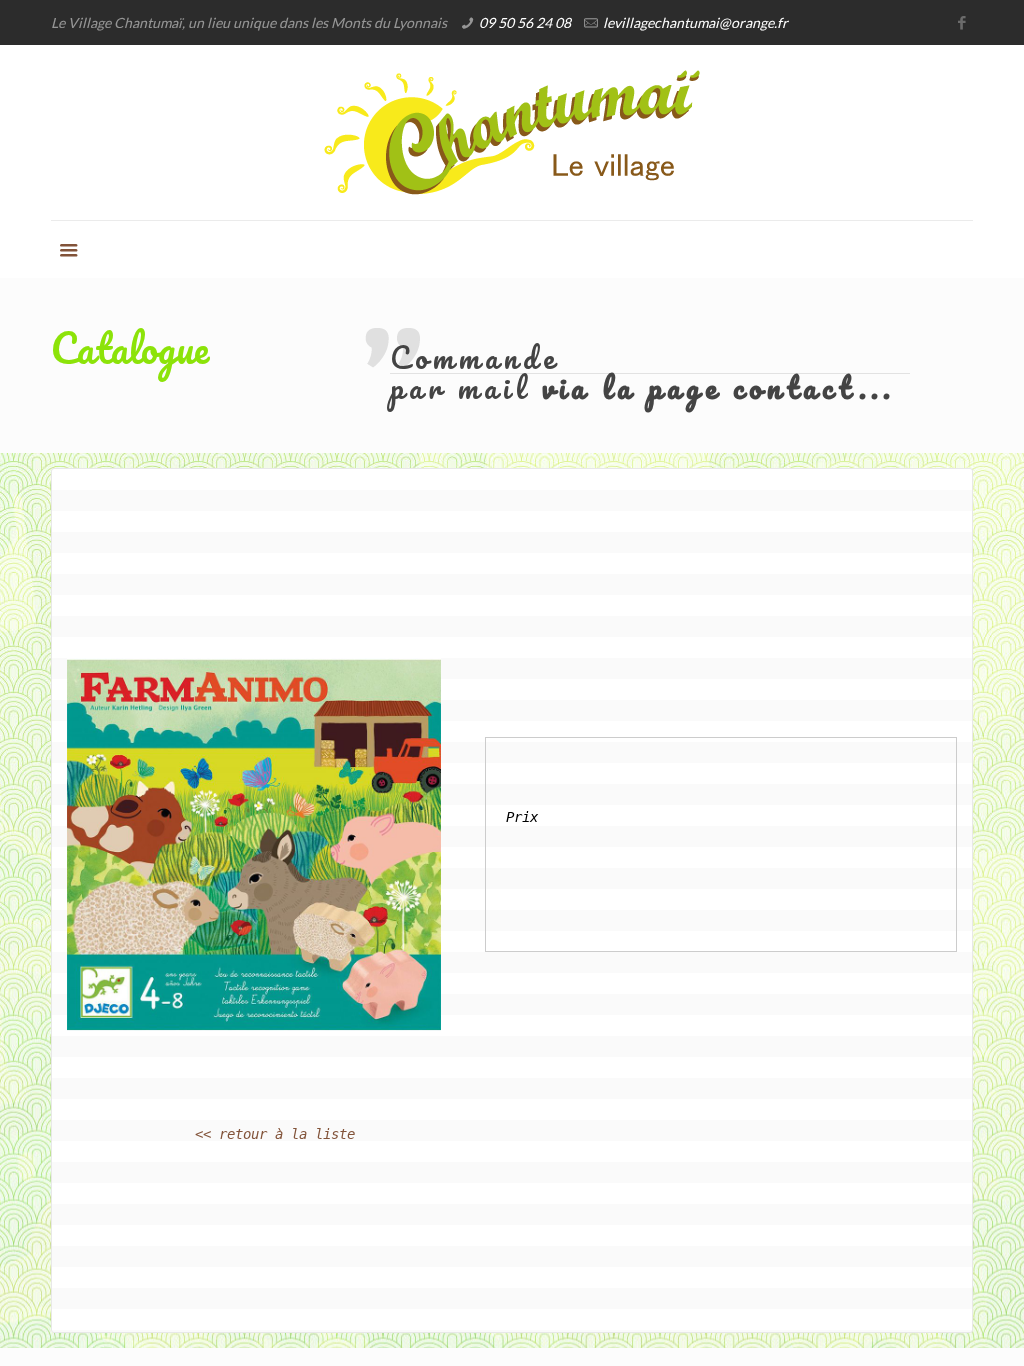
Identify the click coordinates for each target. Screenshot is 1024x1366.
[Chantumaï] (512, 132)
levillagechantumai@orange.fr (695, 22)
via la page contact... (718, 387)
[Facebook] (962, 22)
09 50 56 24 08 (525, 22)
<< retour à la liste (275, 1134)
